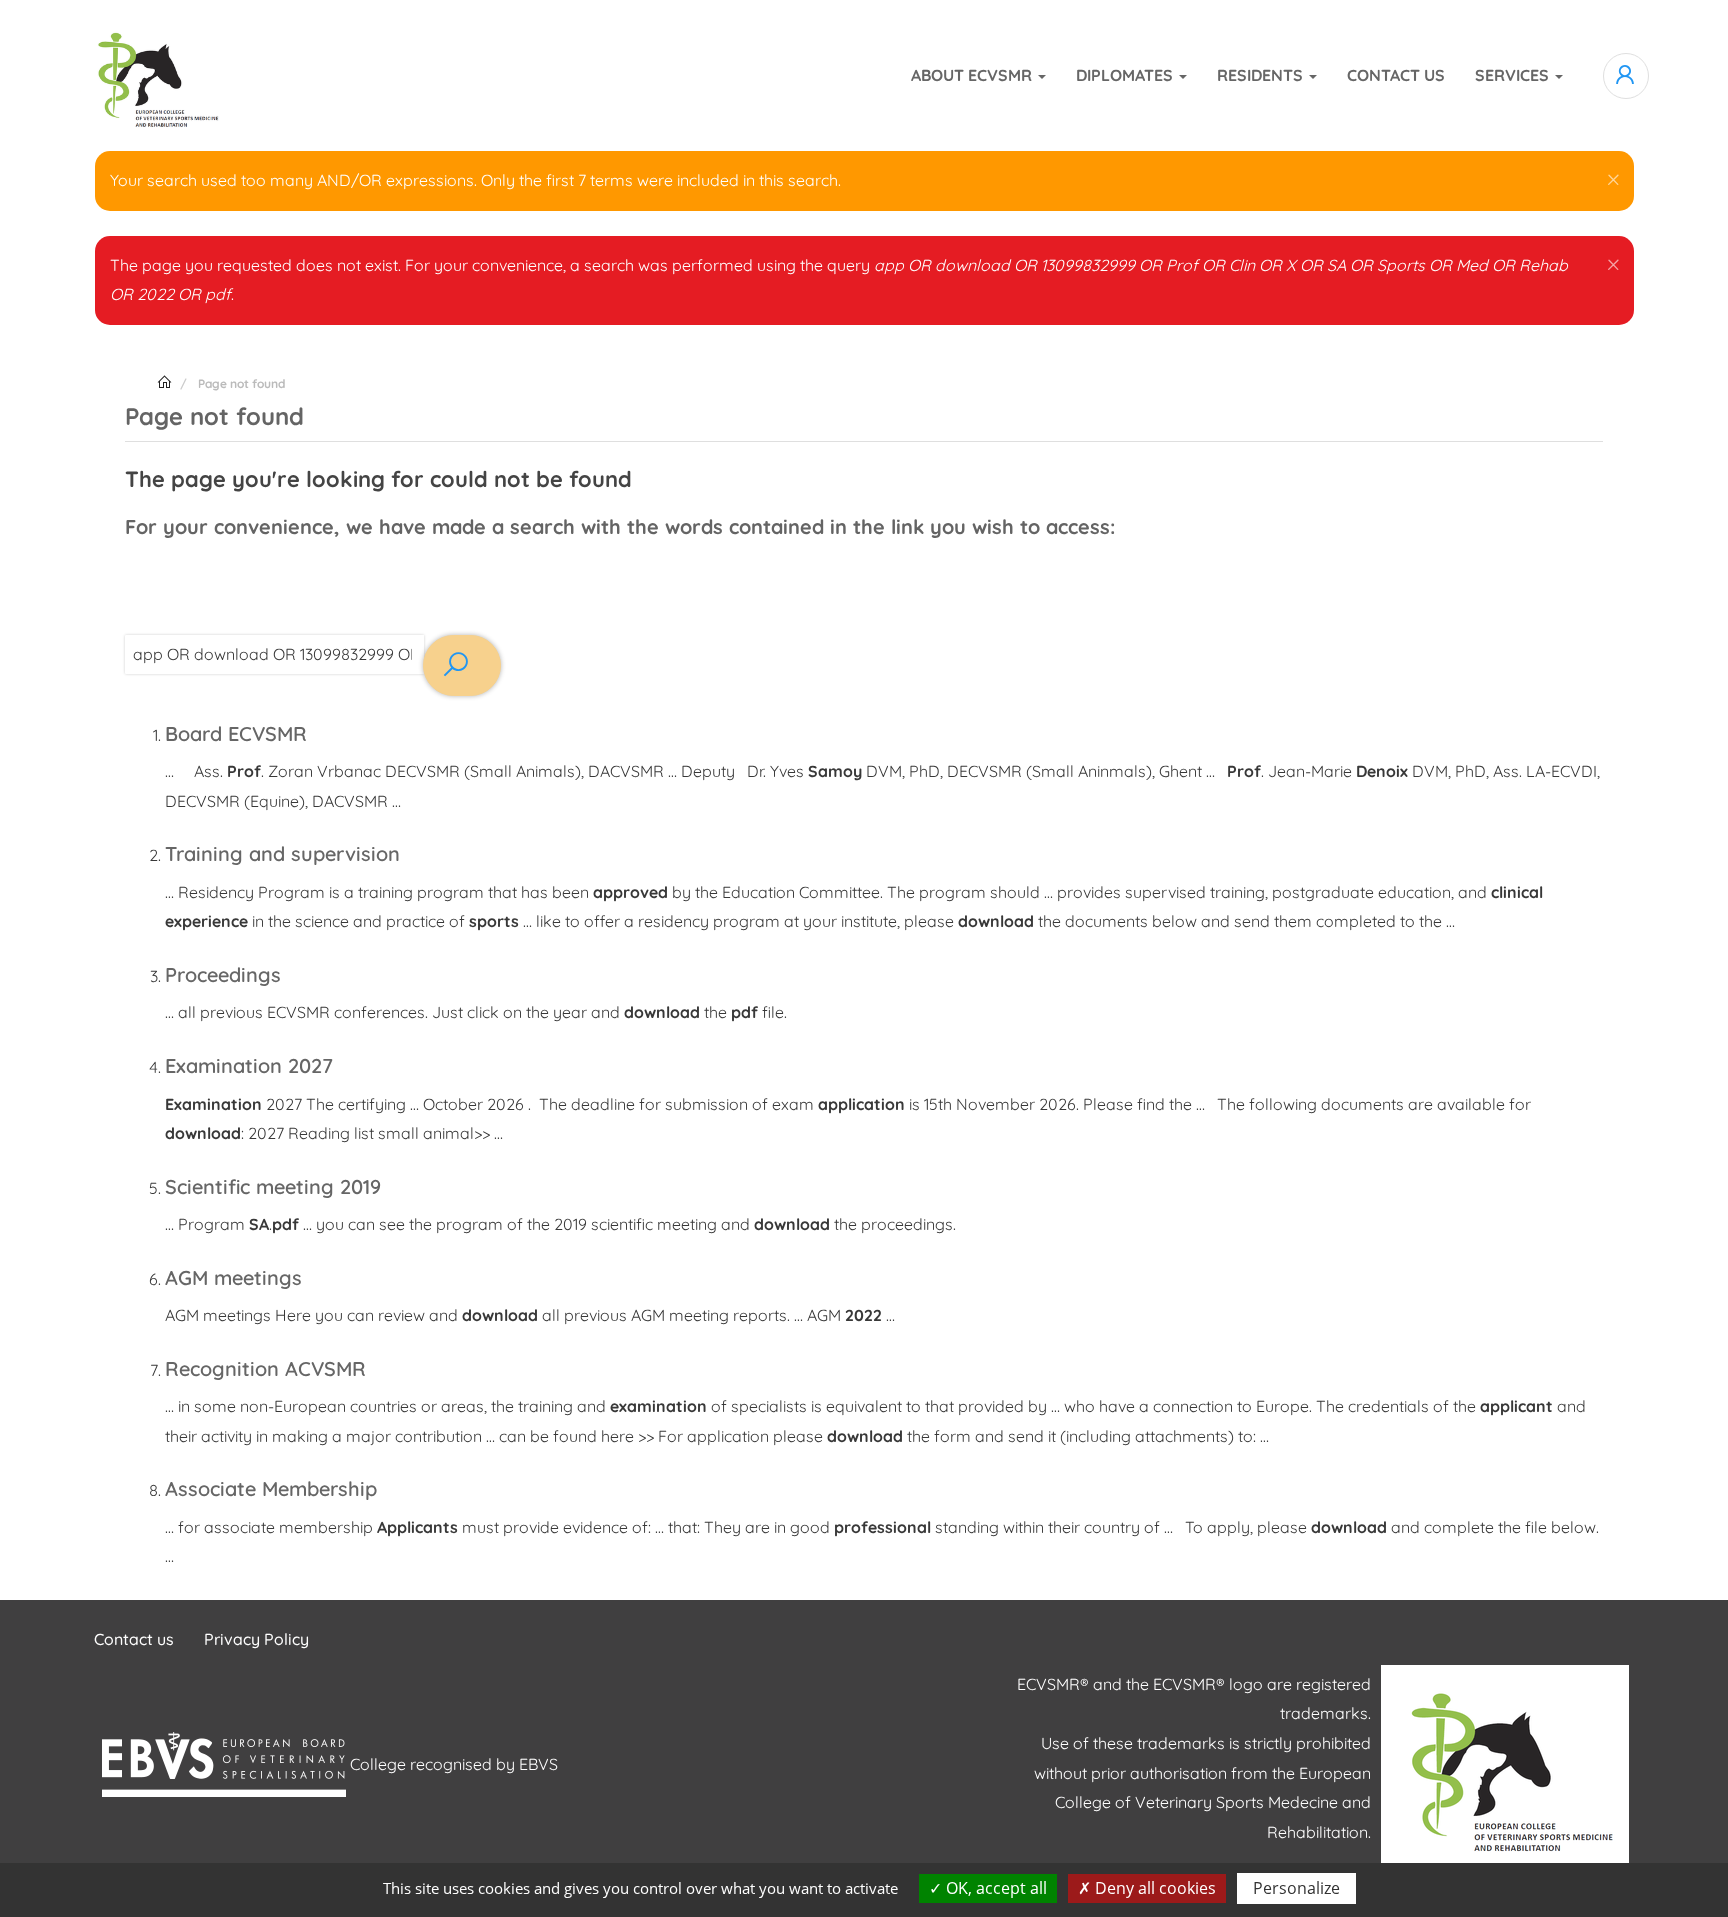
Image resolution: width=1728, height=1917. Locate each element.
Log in (1626, 76)
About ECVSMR (973, 75)
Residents (1262, 75)
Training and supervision (282, 853)
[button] (1613, 176)
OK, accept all (994, 1888)
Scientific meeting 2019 (273, 1186)
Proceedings (223, 974)
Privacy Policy (256, 1639)
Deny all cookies (1153, 1888)
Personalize (1296, 1888)
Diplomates (1126, 75)
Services (1514, 75)
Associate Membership (271, 1488)
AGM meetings (233, 1277)
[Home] (154, 76)
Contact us (1396, 75)
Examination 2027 (249, 1065)
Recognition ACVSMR (265, 1368)
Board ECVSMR (236, 733)
